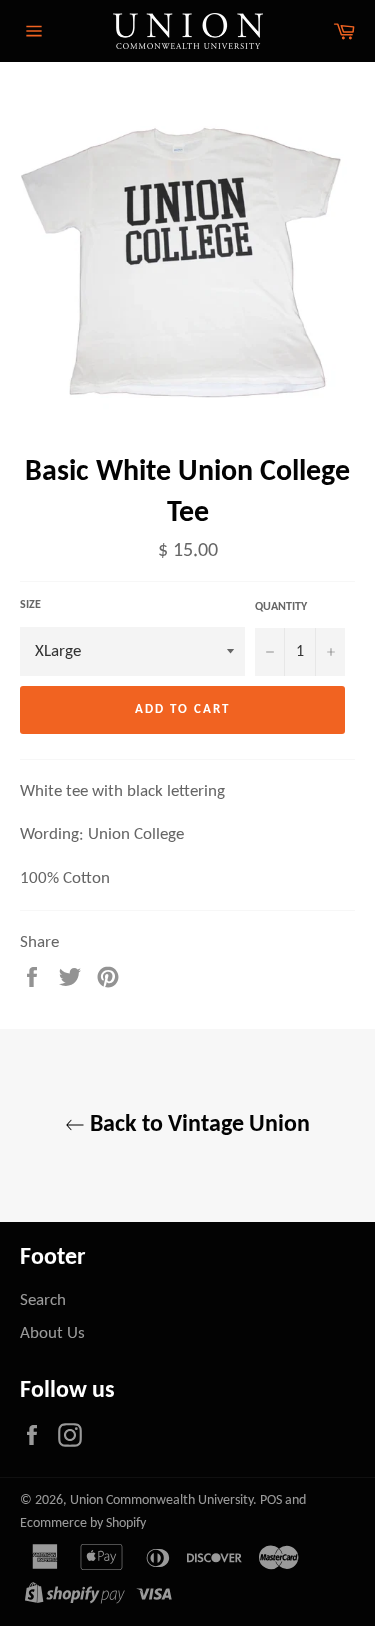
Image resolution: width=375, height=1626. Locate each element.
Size (30, 605)
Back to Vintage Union (197, 1125)
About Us (52, 1333)
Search (43, 1300)
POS (271, 1500)
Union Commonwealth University (161, 1500)
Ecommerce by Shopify (83, 1523)
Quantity (281, 607)
